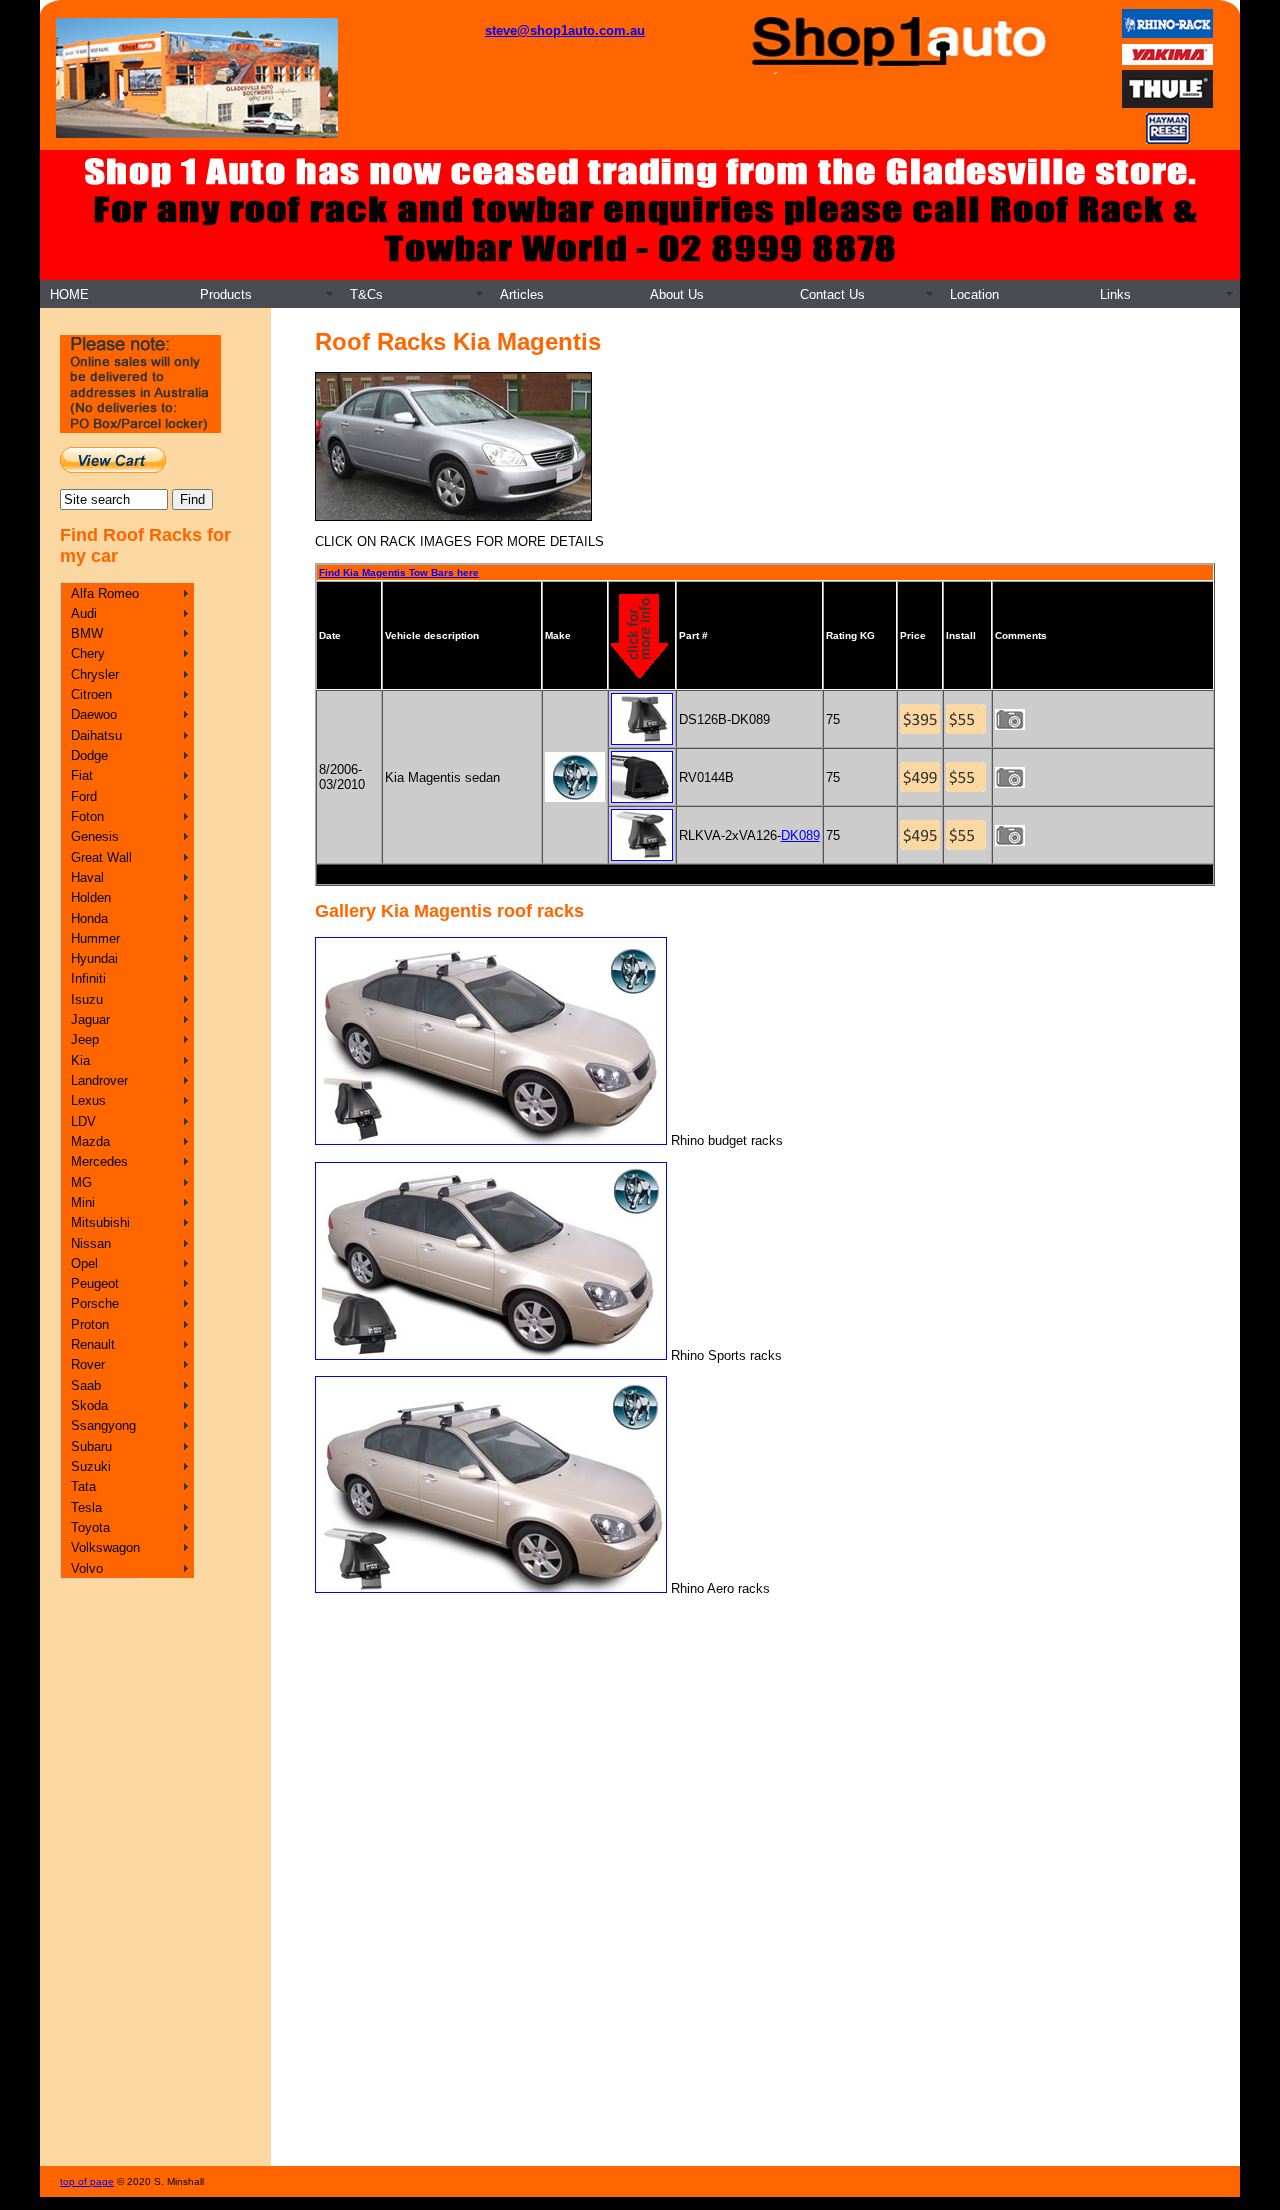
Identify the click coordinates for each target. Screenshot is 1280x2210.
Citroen (91, 694)
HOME (69, 294)
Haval (87, 877)
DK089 (800, 835)
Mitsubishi (100, 1222)
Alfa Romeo (105, 593)
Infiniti (88, 978)
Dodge (89, 755)
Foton (87, 816)
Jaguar (90, 1019)
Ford (84, 796)
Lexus (88, 1100)
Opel (84, 1263)
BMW (87, 633)
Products (226, 294)
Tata (83, 1486)
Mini (83, 1202)
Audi (84, 613)
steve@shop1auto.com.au (565, 30)
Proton (90, 1324)
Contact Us (832, 294)
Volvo (87, 1568)
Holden (91, 897)
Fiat (82, 775)
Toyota (90, 1527)
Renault (93, 1344)
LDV (83, 1121)
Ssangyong (103, 1425)
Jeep (85, 1039)
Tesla (86, 1507)
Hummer (95, 938)
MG (81, 1182)
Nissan (91, 1243)
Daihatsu (96, 735)
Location (974, 294)
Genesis (95, 836)
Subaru (91, 1446)
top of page (87, 2181)
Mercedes (99, 1161)
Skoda (89, 1405)
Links (1115, 294)
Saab (86, 1385)
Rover (88, 1364)
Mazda (90, 1141)
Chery (88, 653)
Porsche (95, 1303)
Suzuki (91, 1466)
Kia (80, 1060)
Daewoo (94, 714)
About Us (677, 294)
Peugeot (95, 1283)
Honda (89, 918)
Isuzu (87, 999)
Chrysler (95, 674)
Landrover (99, 1080)
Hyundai (94, 958)
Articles (522, 294)
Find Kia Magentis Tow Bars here (399, 572)
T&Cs (366, 294)
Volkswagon (105, 1547)
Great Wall (101, 857)
